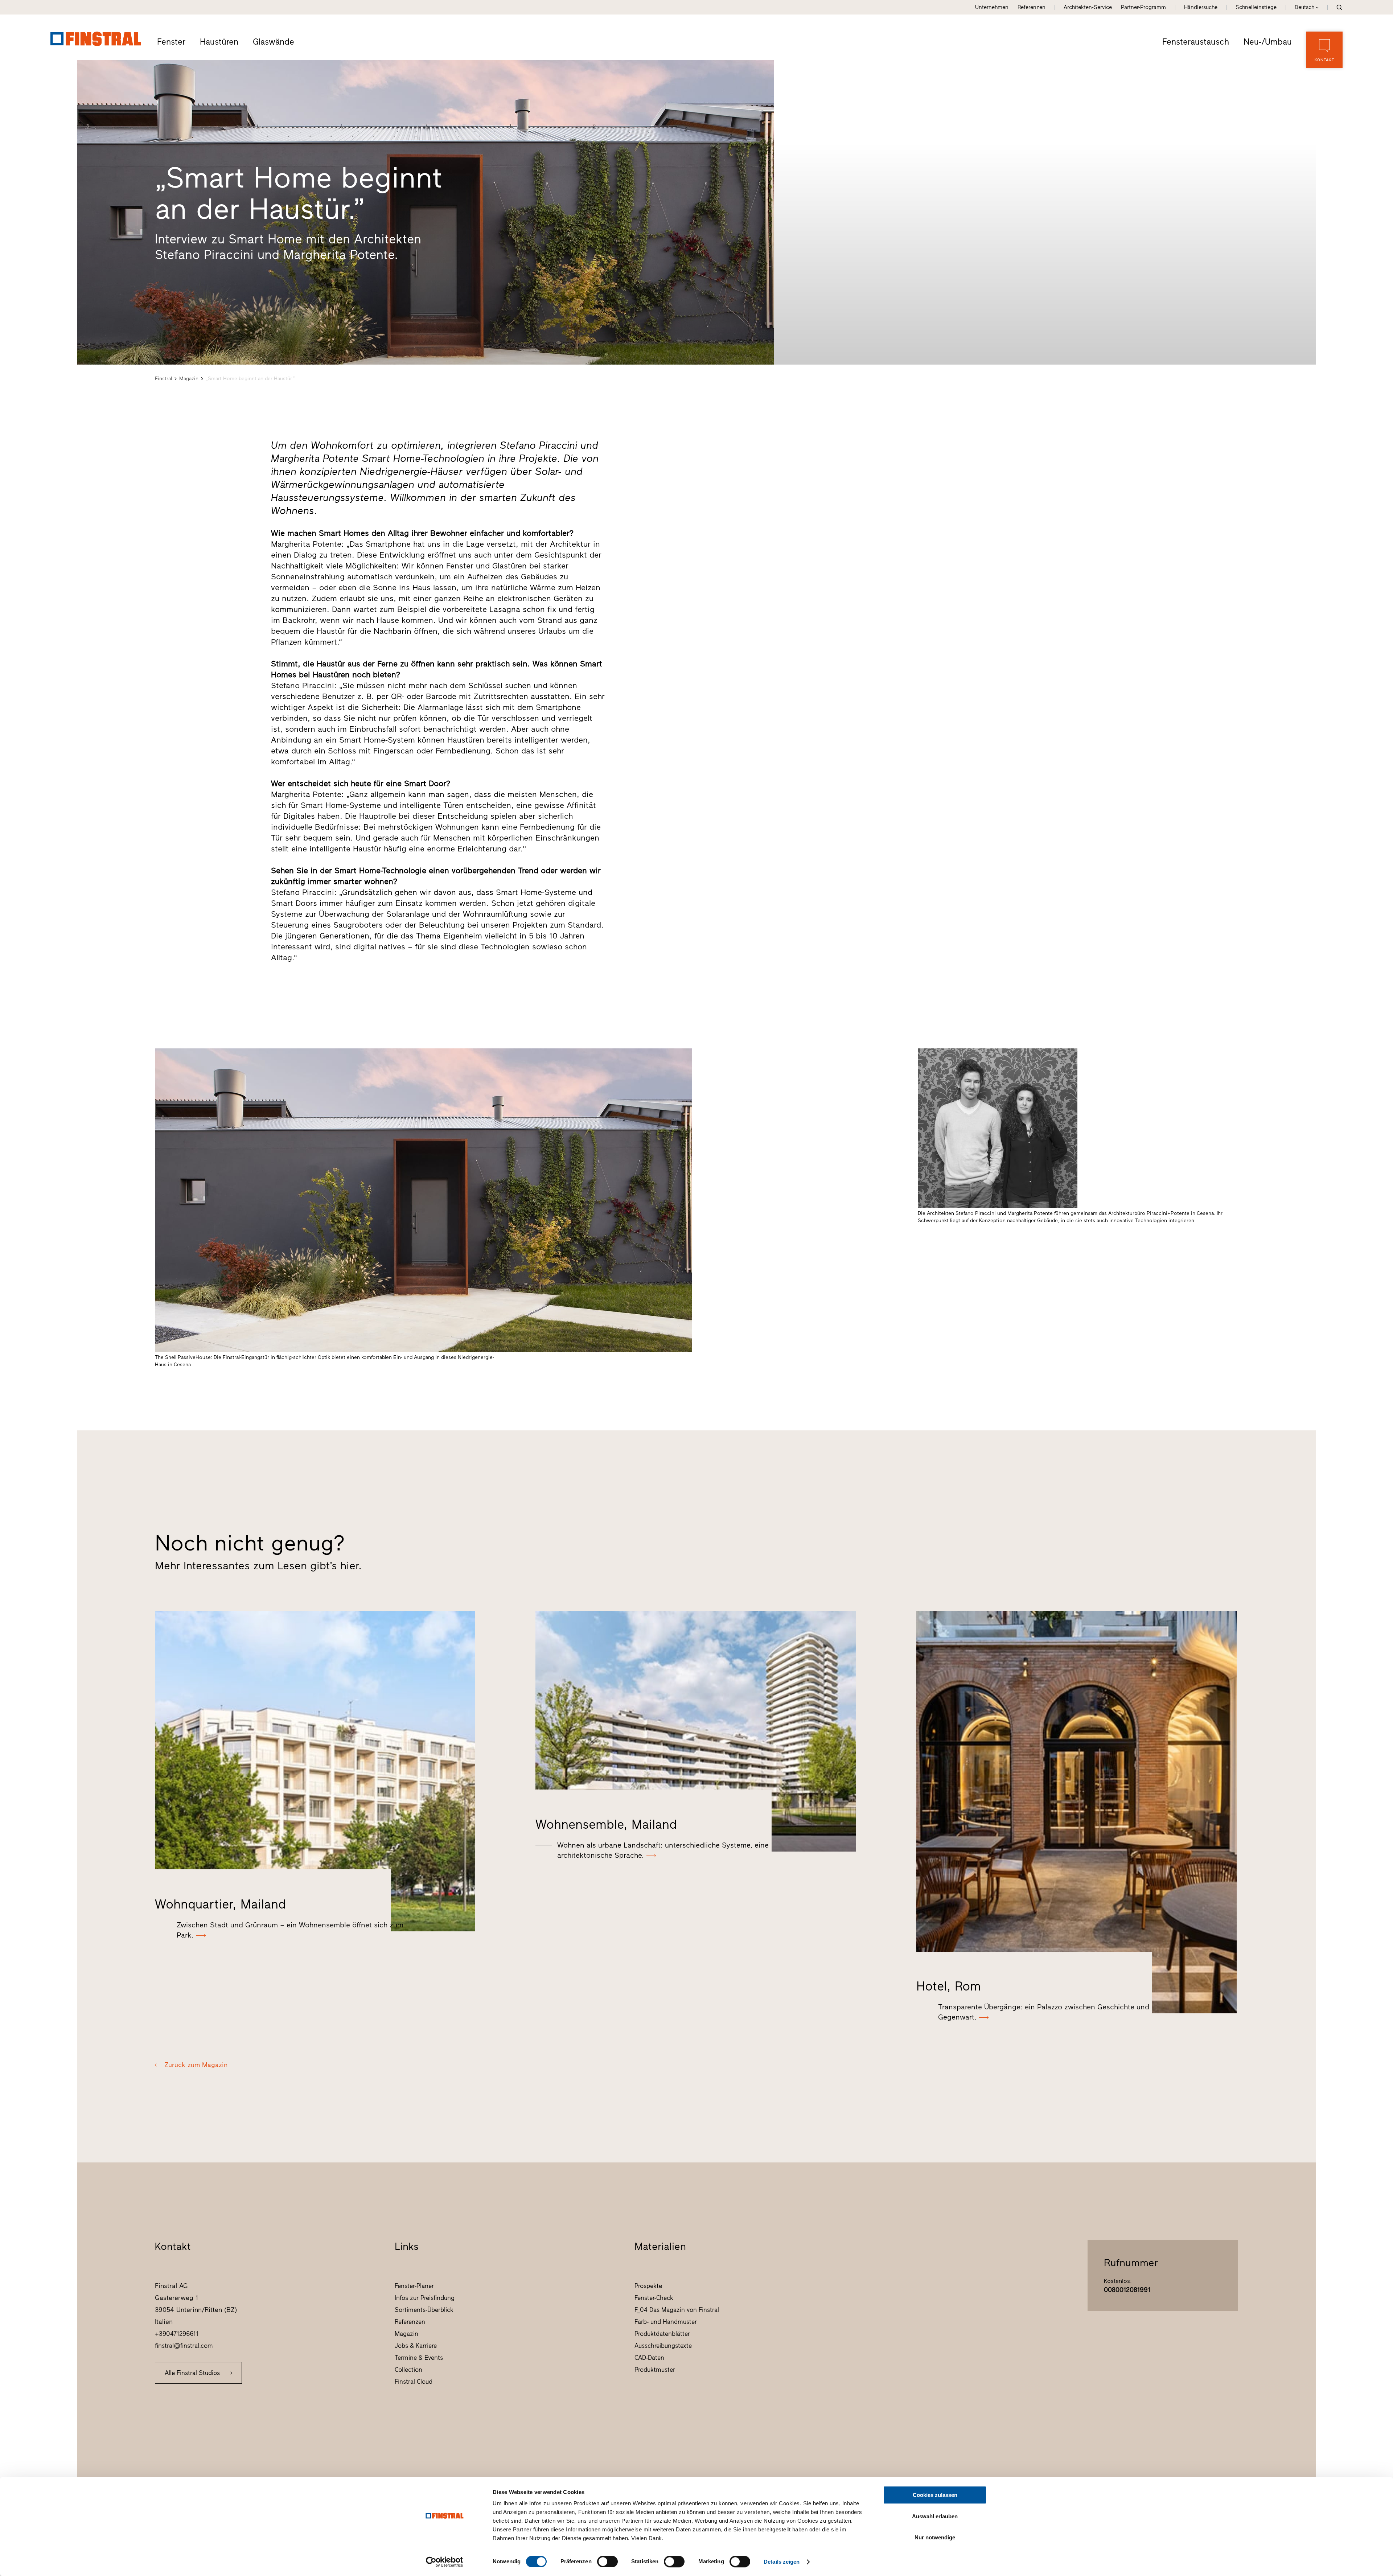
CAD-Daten (649, 2358)
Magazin (189, 379)
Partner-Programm (1143, 7)
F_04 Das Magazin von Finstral (677, 2310)
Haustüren (219, 42)
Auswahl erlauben (935, 2516)
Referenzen (1032, 7)
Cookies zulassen (935, 2495)
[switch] (607, 2561)
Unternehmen (992, 7)
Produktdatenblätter (662, 2334)
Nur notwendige (935, 2537)
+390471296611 (177, 2334)
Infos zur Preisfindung (425, 2298)
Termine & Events (419, 2358)
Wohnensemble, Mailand (606, 1824)
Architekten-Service (1088, 7)
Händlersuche (1201, 7)
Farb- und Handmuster (666, 2322)
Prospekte (648, 2286)
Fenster (171, 42)
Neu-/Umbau (1268, 42)
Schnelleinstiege (1256, 7)
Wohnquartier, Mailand (220, 1904)
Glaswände (274, 42)
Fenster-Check (654, 2298)
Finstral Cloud (414, 2382)
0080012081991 (1127, 2290)
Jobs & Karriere (416, 2346)
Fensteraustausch (1196, 42)
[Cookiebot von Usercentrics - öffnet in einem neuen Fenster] (445, 2562)
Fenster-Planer (414, 2286)
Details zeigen (782, 2562)
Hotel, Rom (949, 1986)
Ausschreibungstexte (663, 2346)
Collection (408, 2370)
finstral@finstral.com (184, 2346)
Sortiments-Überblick (424, 2310)
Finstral (163, 379)
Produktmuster (655, 2370)
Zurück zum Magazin (196, 2065)
